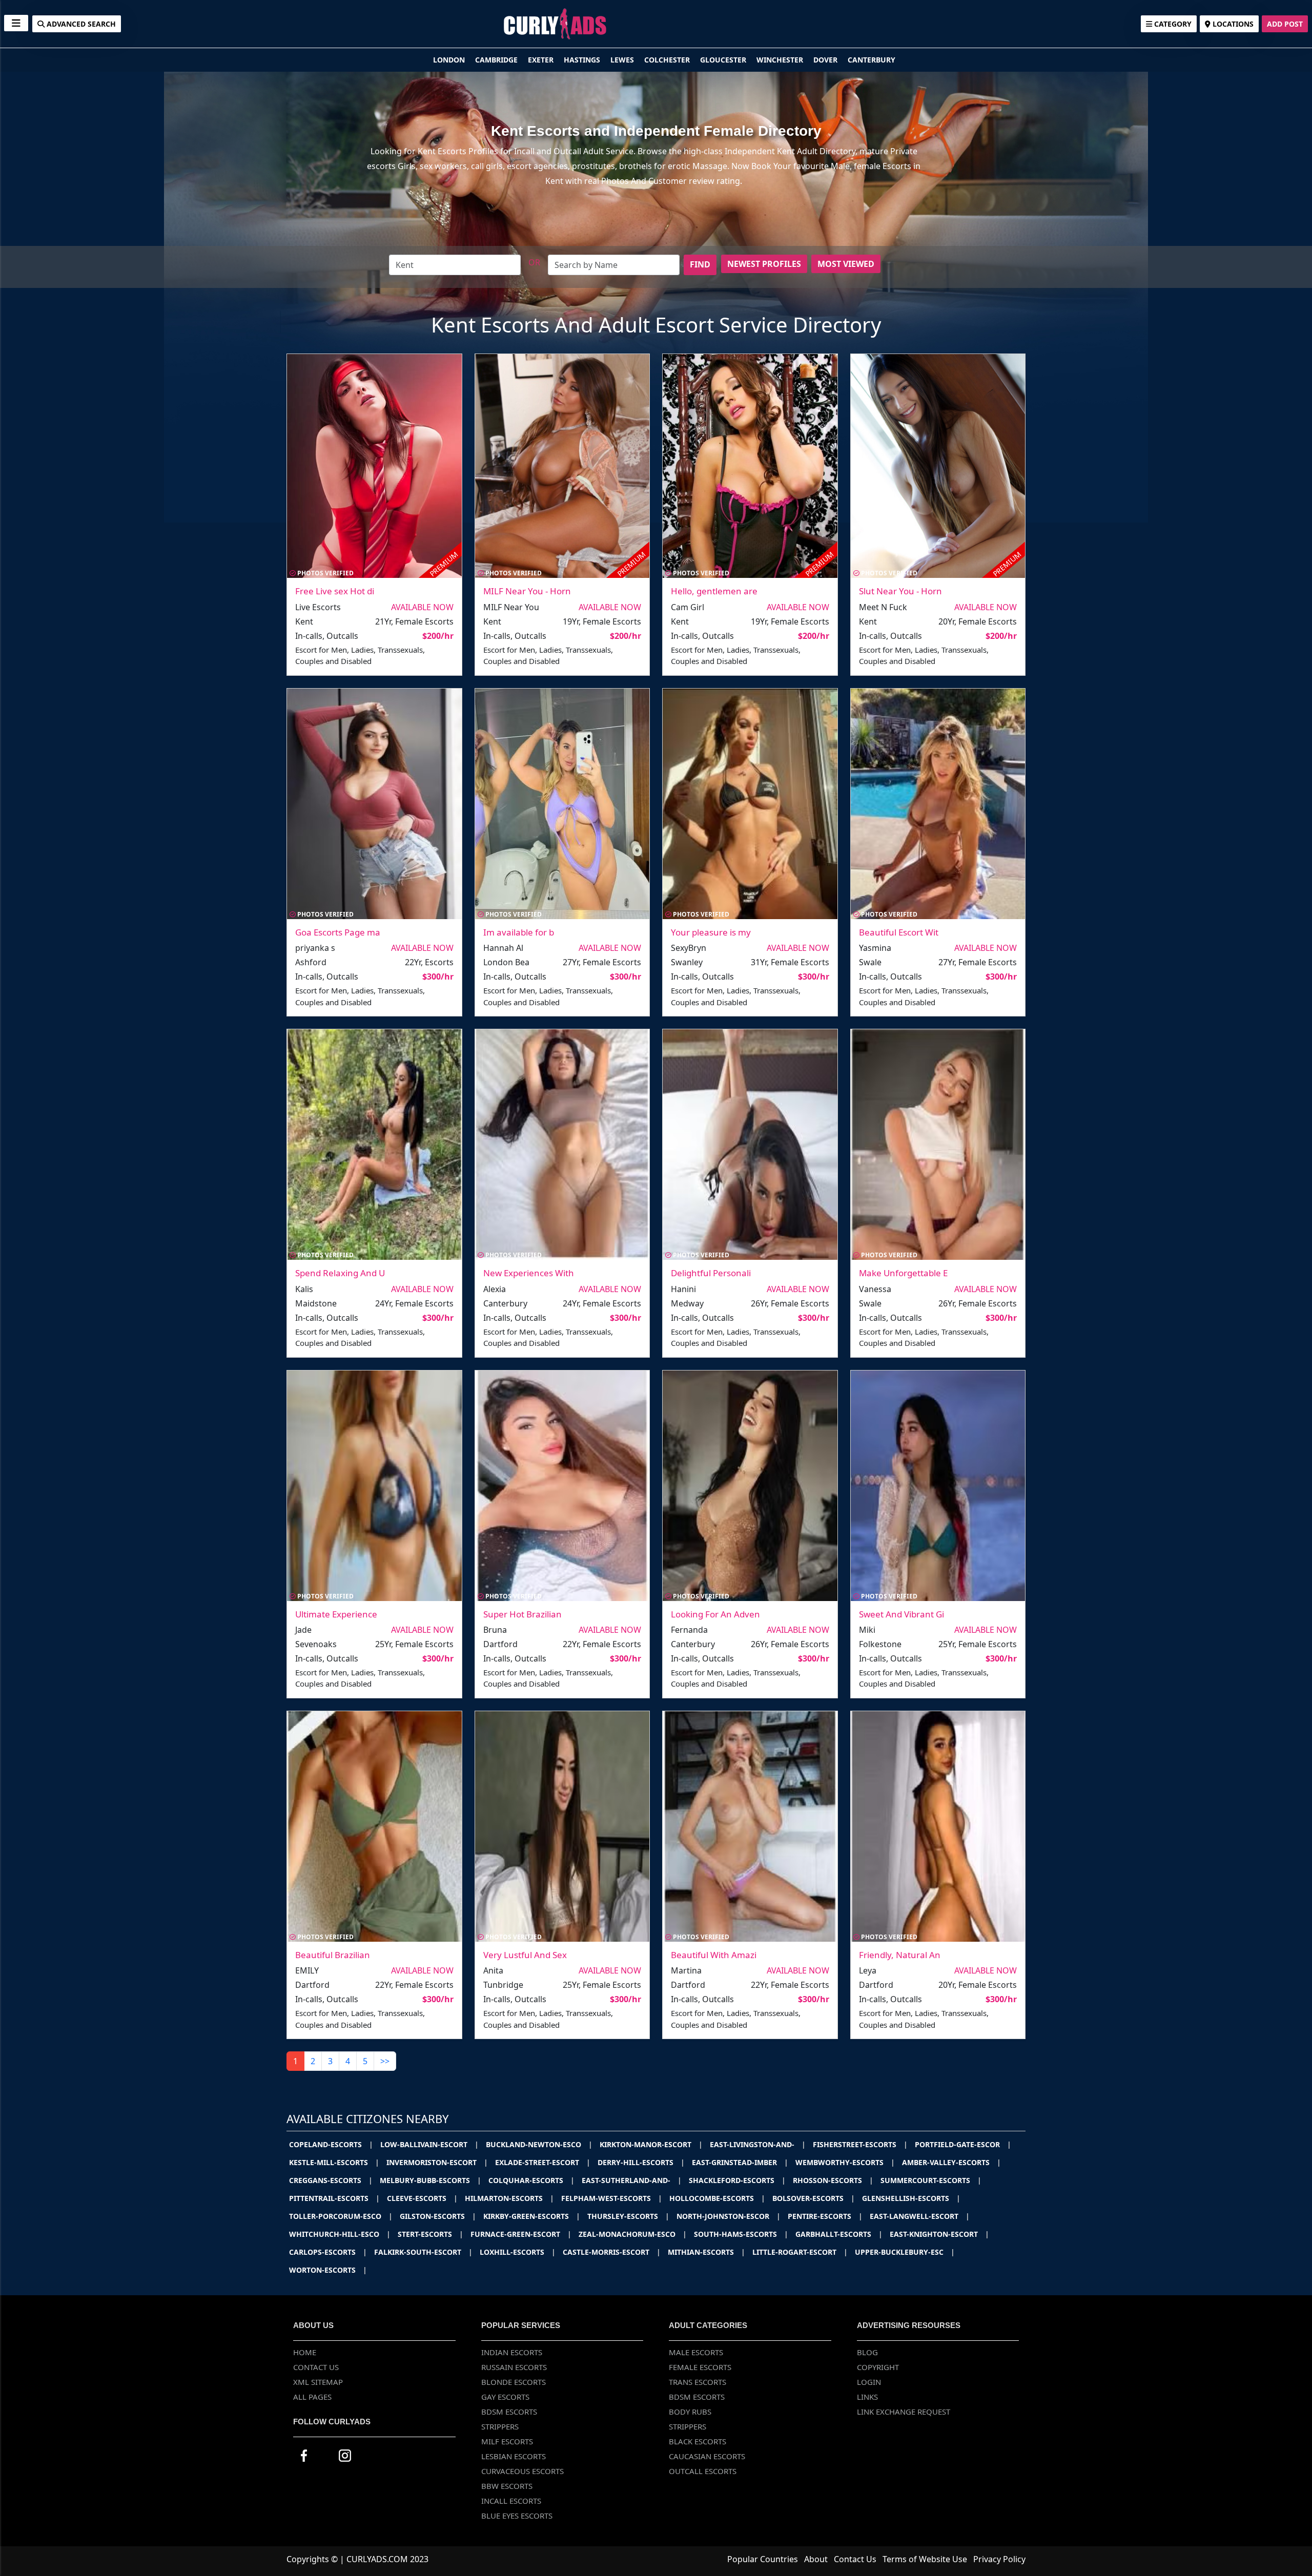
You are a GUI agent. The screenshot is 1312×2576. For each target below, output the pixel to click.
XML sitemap (318, 2382)
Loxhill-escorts (518, 2252)
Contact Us (316, 2367)
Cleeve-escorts (422, 2198)
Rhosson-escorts (833, 2180)
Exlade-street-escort (543, 2162)
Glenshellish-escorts (911, 2198)
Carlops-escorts (328, 2252)
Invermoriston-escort (437, 2162)
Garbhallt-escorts (839, 2234)
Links (867, 2397)
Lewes (623, 60)
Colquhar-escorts (531, 2180)
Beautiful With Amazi (714, 1955)
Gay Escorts (505, 2397)
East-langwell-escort (920, 2216)
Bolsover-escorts (814, 2198)
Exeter (542, 60)
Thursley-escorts (628, 2216)
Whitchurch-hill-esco (340, 2234)
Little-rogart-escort (800, 2252)
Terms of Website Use (925, 2559)
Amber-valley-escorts (951, 2162)
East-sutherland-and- (632, 2180)
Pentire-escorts (825, 2216)
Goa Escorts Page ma (338, 932)
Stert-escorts (430, 2234)
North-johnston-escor (729, 2216)
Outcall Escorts (703, 2471)
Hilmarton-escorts (509, 2198)
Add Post (1285, 24)
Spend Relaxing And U (340, 1273)
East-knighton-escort (939, 2234)
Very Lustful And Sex (525, 1955)
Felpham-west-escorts (612, 2198)
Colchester (668, 60)
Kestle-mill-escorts (334, 2162)
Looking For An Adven (715, 1614)
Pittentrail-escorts (334, 2198)
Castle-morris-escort (612, 2252)
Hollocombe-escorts (717, 2198)
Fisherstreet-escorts (860, 2144)
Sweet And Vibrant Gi (901, 1614)
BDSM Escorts (509, 2412)
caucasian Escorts (707, 2456)
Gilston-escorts (438, 2216)
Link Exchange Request (904, 2412)
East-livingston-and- (758, 2144)
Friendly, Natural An (900, 1955)
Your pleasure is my (711, 932)
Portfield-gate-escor (963, 2144)
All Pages (312, 2397)
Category (1172, 24)
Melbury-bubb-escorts (430, 2180)
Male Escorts (696, 2352)
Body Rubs (690, 2412)
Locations (1232, 24)
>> (385, 2061)
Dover (826, 60)
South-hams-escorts (741, 2234)
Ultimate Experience (336, 1614)
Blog (867, 2352)
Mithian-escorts (706, 2252)
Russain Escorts (514, 2367)
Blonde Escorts (514, 2382)
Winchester (781, 60)
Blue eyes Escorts (517, 2516)
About (816, 2559)
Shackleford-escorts (737, 2180)
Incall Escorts (511, 2501)
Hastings (583, 60)
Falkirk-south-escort (423, 2252)
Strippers (500, 2426)
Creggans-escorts (331, 2180)
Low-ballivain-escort (429, 2144)
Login (869, 2382)
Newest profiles (764, 264)
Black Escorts (698, 2441)
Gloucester (724, 60)
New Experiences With (529, 1273)
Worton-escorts (328, 2270)
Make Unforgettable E (903, 1273)
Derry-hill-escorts (641, 2162)
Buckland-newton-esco (539, 2144)
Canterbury (872, 60)
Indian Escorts (512, 2352)
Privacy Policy (999, 2559)
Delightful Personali (711, 1273)
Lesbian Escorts (514, 2456)
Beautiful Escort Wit (899, 932)
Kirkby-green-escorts (532, 2216)
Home (305, 2352)
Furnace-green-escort (521, 2234)
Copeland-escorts (331, 2144)
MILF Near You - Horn (527, 591)
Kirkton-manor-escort (651, 2144)
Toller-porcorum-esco (341, 2216)
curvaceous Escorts (522, 2471)
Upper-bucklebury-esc (905, 2252)
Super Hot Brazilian (522, 1614)
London (450, 60)
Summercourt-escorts (931, 2180)
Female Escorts (700, 2367)
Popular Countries (763, 2559)
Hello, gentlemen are (714, 591)
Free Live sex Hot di (335, 591)
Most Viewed (846, 264)
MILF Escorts (507, 2441)
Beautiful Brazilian (333, 1955)
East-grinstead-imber (740, 2162)
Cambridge (497, 60)
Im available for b (519, 932)
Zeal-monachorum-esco (633, 2234)
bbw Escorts (507, 2486)
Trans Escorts (698, 2382)
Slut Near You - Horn (900, 591)
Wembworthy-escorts (845, 2162)
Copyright (878, 2367)
